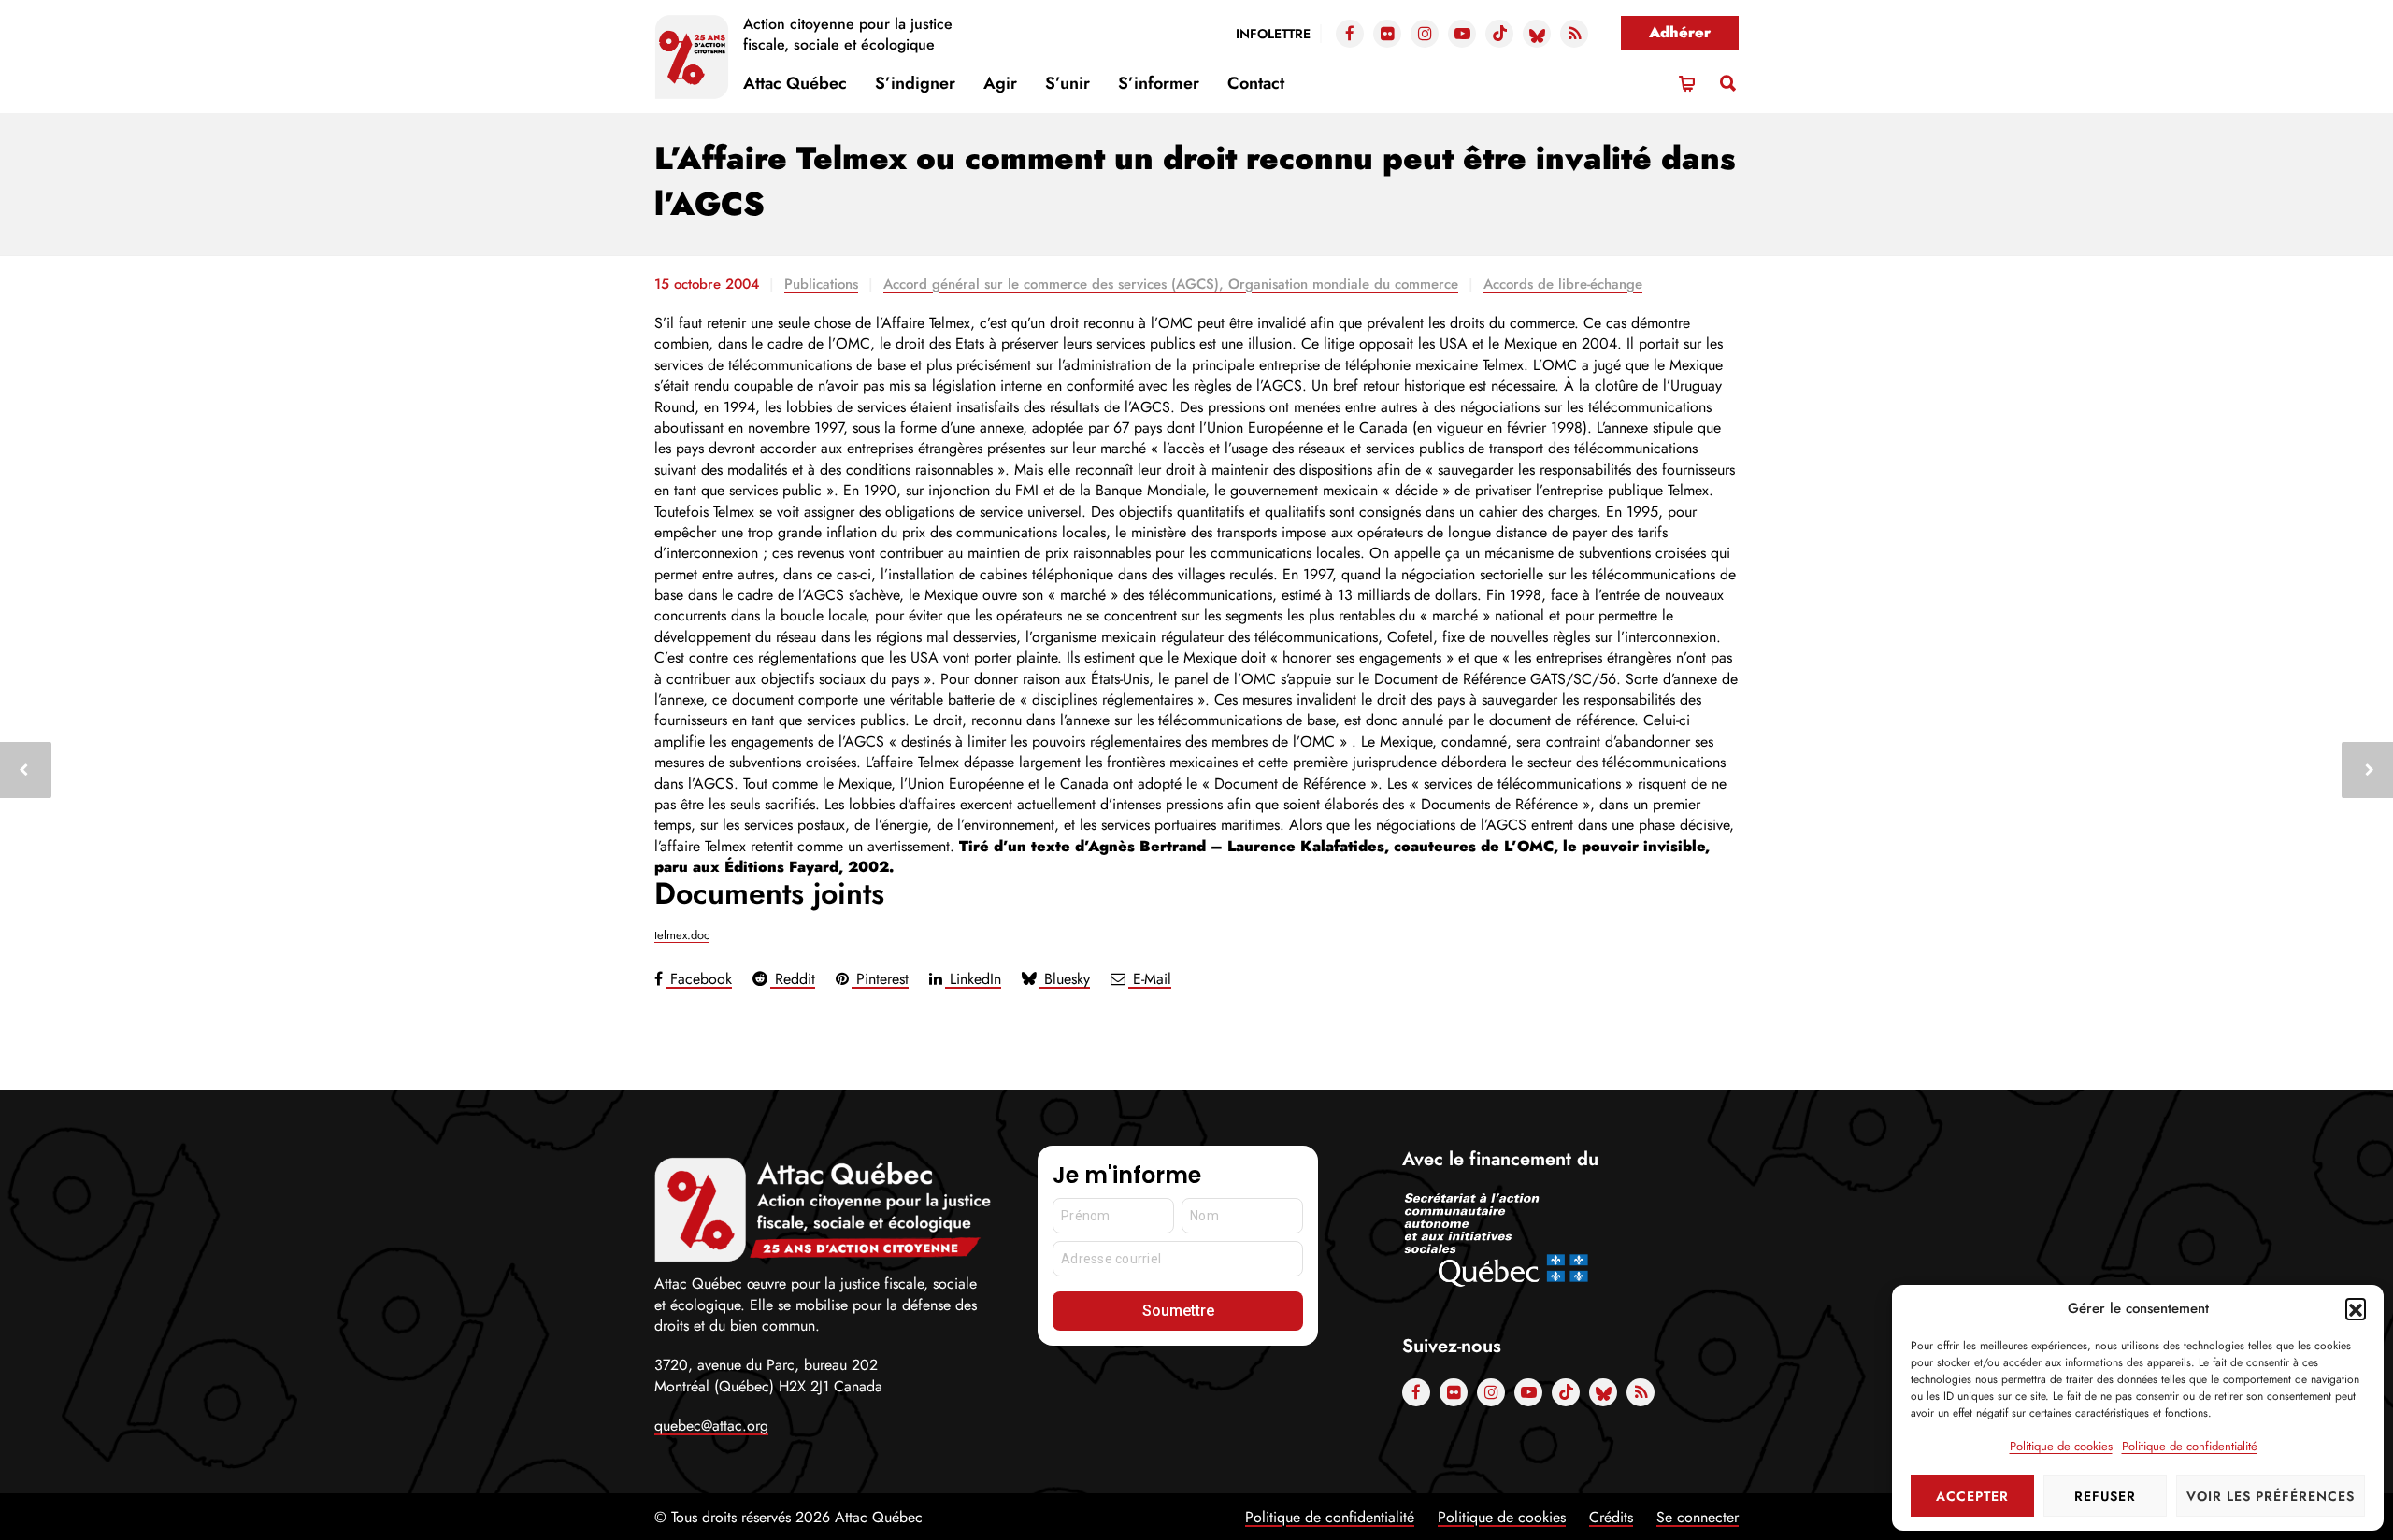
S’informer (1159, 83)
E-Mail (1150, 979)
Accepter (1972, 1496)
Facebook (699, 979)
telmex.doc (682, 935)
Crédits (1611, 1517)
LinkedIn (973, 979)
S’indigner (915, 83)
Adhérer (1680, 32)
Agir (1000, 83)
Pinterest (880, 979)
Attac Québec (795, 83)
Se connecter (1698, 1517)
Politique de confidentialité (2190, 1446)
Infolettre (1273, 34)
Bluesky (1065, 979)
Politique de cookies (2061, 1446)
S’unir (1068, 83)
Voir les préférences (2271, 1496)
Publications (821, 284)
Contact (1256, 83)
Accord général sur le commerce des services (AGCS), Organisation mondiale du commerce (1171, 284)
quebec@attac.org (711, 1426)
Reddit (793, 979)
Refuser (2105, 1496)
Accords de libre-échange (1563, 284)
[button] (2356, 1308)
